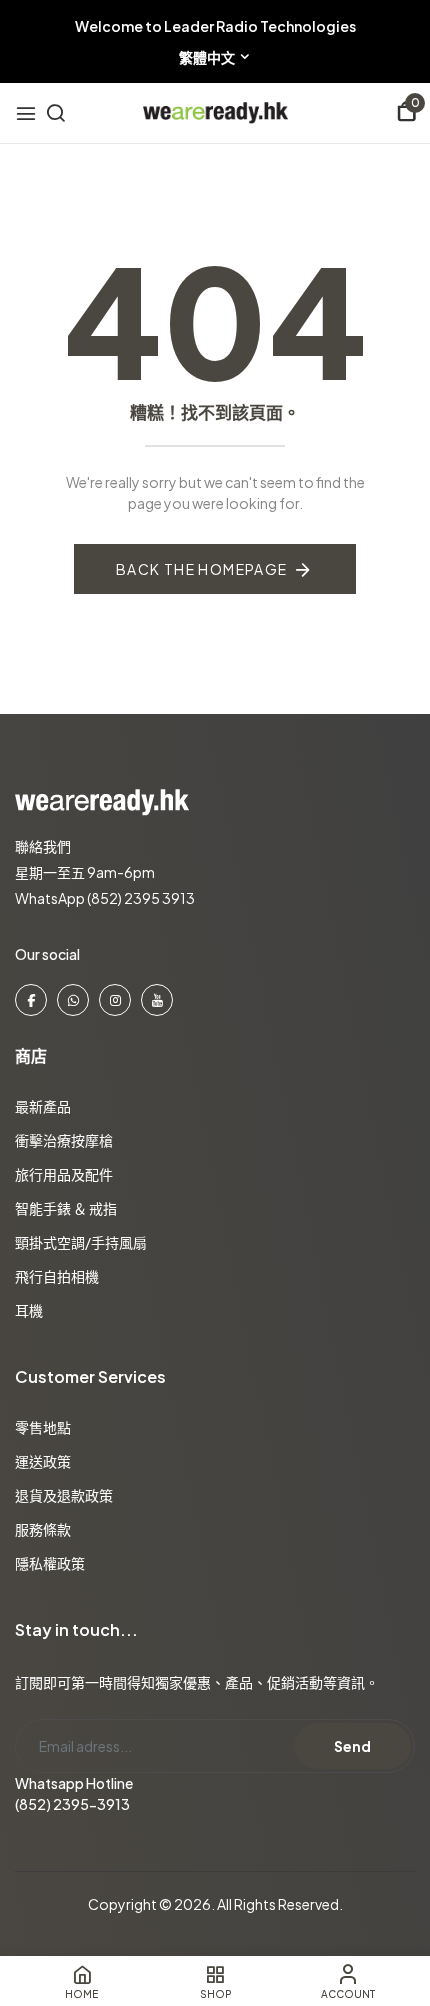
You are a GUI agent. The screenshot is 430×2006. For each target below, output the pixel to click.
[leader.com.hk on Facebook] (31, 1000)
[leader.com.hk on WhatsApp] (73, 1000)
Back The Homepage (202, 569)
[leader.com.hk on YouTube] (157, 1000)
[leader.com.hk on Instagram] (115, 1000)
